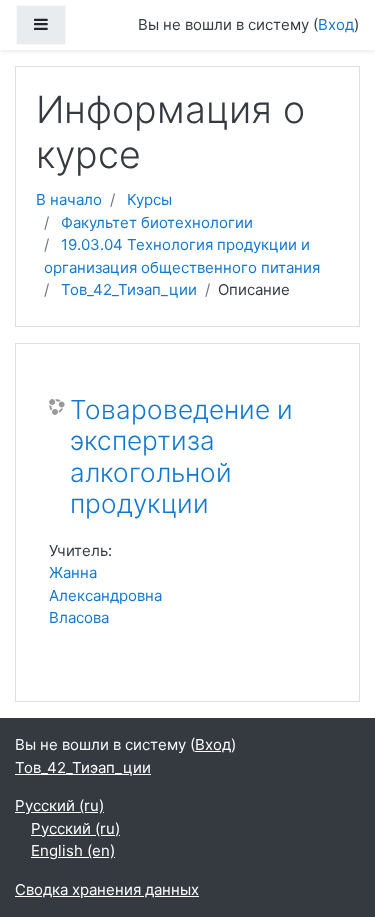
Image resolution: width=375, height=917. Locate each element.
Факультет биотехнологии (157, 222)
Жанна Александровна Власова (105, 595)
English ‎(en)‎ (73, 850)
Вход (336, 24)
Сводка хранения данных (107, 889)
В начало (69, 199)
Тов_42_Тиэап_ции (129, 289)
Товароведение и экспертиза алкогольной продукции (181, 457)
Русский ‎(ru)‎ (59, 805)
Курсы (149, 199)
